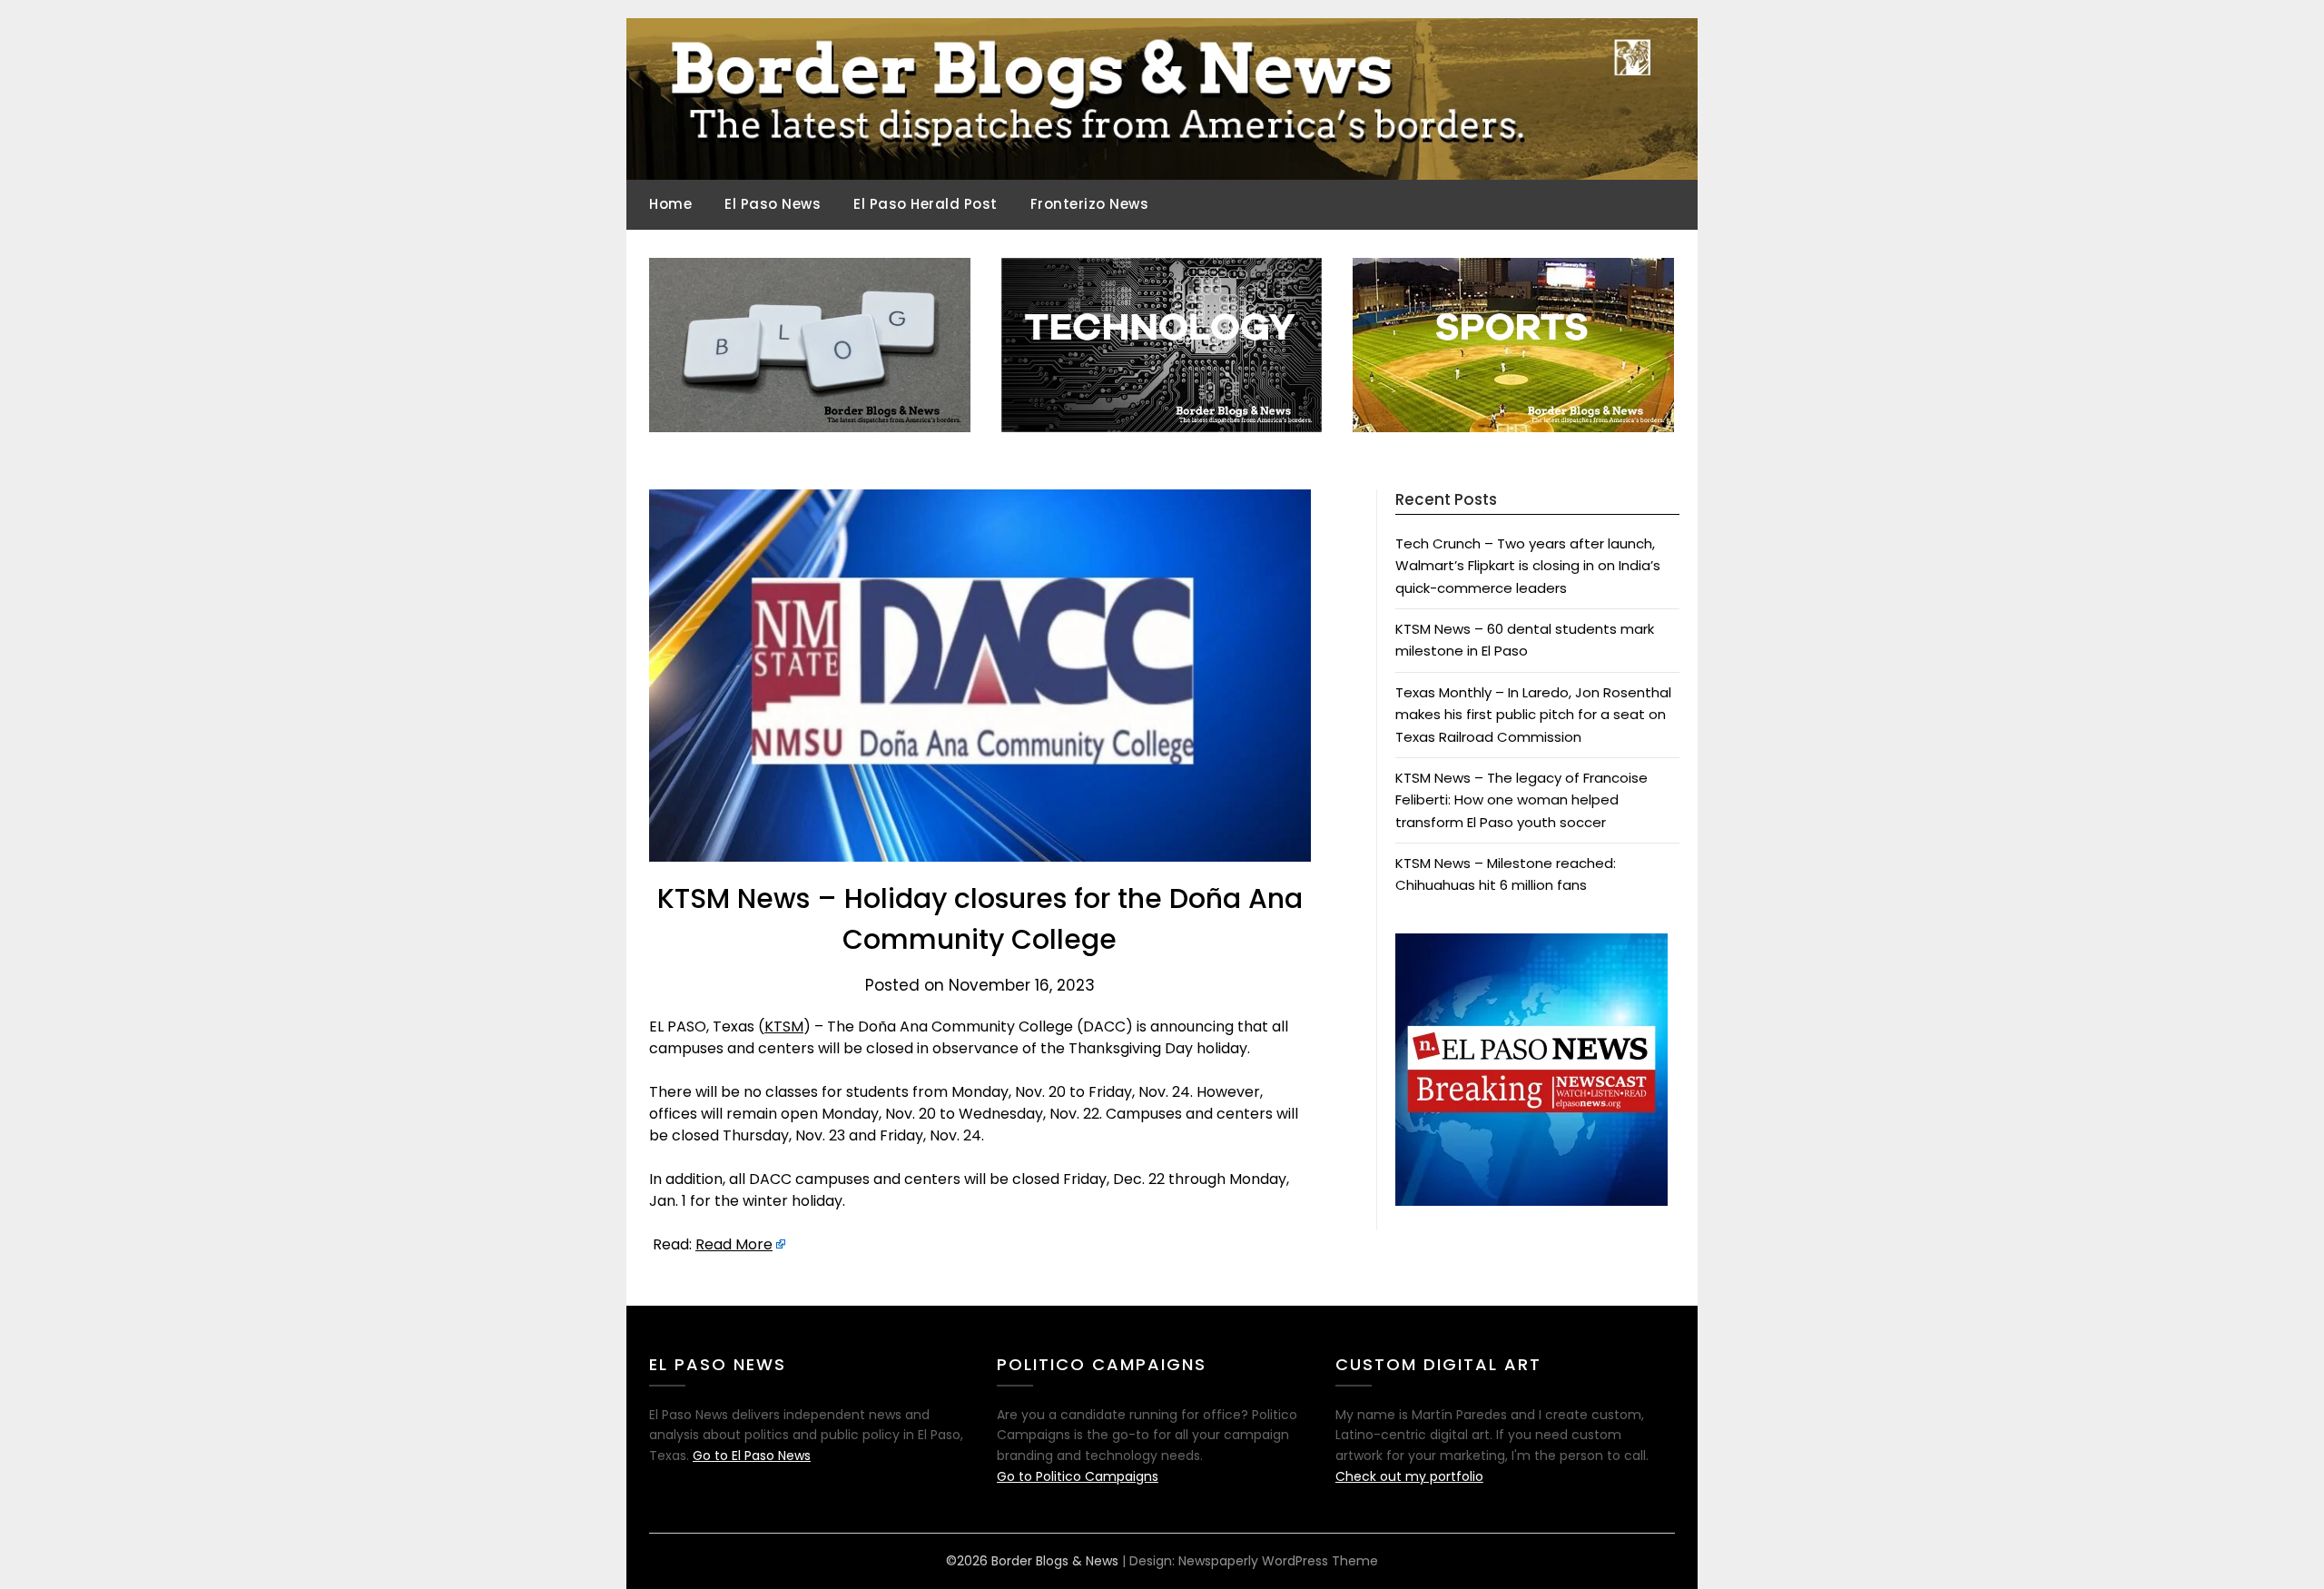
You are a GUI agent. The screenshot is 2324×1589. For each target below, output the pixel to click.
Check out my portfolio (1409, 1476)
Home (670, 204)
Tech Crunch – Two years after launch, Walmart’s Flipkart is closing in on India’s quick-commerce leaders (1528, 566)
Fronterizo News (1090, 204)
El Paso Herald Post (926, 204)
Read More (734, 1244)
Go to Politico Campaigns (1078, 1476)
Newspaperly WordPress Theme (1278, 1561)
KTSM (784, 1026)
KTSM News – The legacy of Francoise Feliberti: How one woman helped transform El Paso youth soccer (1521, 800)
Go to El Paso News (752, 1456)
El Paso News (773, 204)
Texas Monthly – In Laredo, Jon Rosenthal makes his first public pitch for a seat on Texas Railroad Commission (1533, 715)
